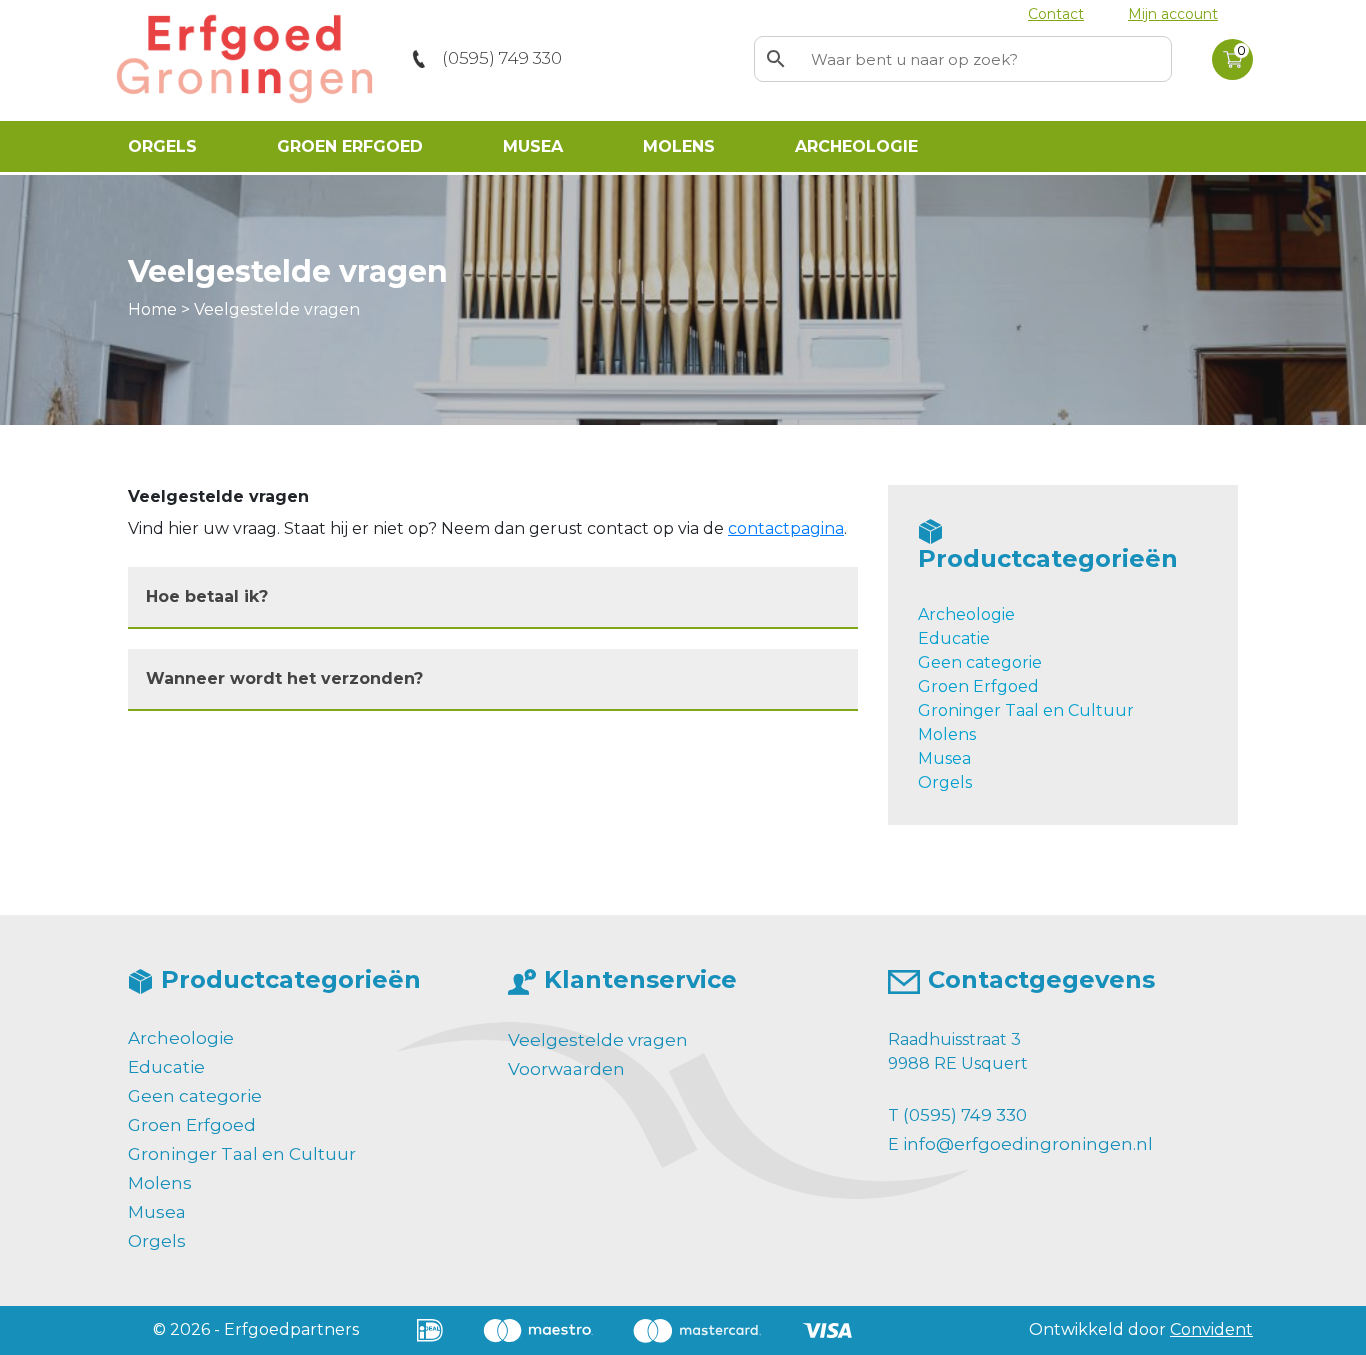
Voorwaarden (566, 1069)
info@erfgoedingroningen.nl (1028, 1144)
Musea (533, 146)
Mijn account (1173, 14)
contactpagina (786, 528)
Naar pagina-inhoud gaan (124, 26)
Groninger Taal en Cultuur (1026, 710)
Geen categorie (980, 662)
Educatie (954, 638)
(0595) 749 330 (502, 58)
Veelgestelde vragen (598, 1040)
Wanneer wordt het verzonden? (284, 678)
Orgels (162, 146)
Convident (1211, 1329)
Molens (679, 146)
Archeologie (856, 146)
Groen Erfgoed (350, 146)
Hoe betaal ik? (207, 596)
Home (152, 309)
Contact (1056, 14)
